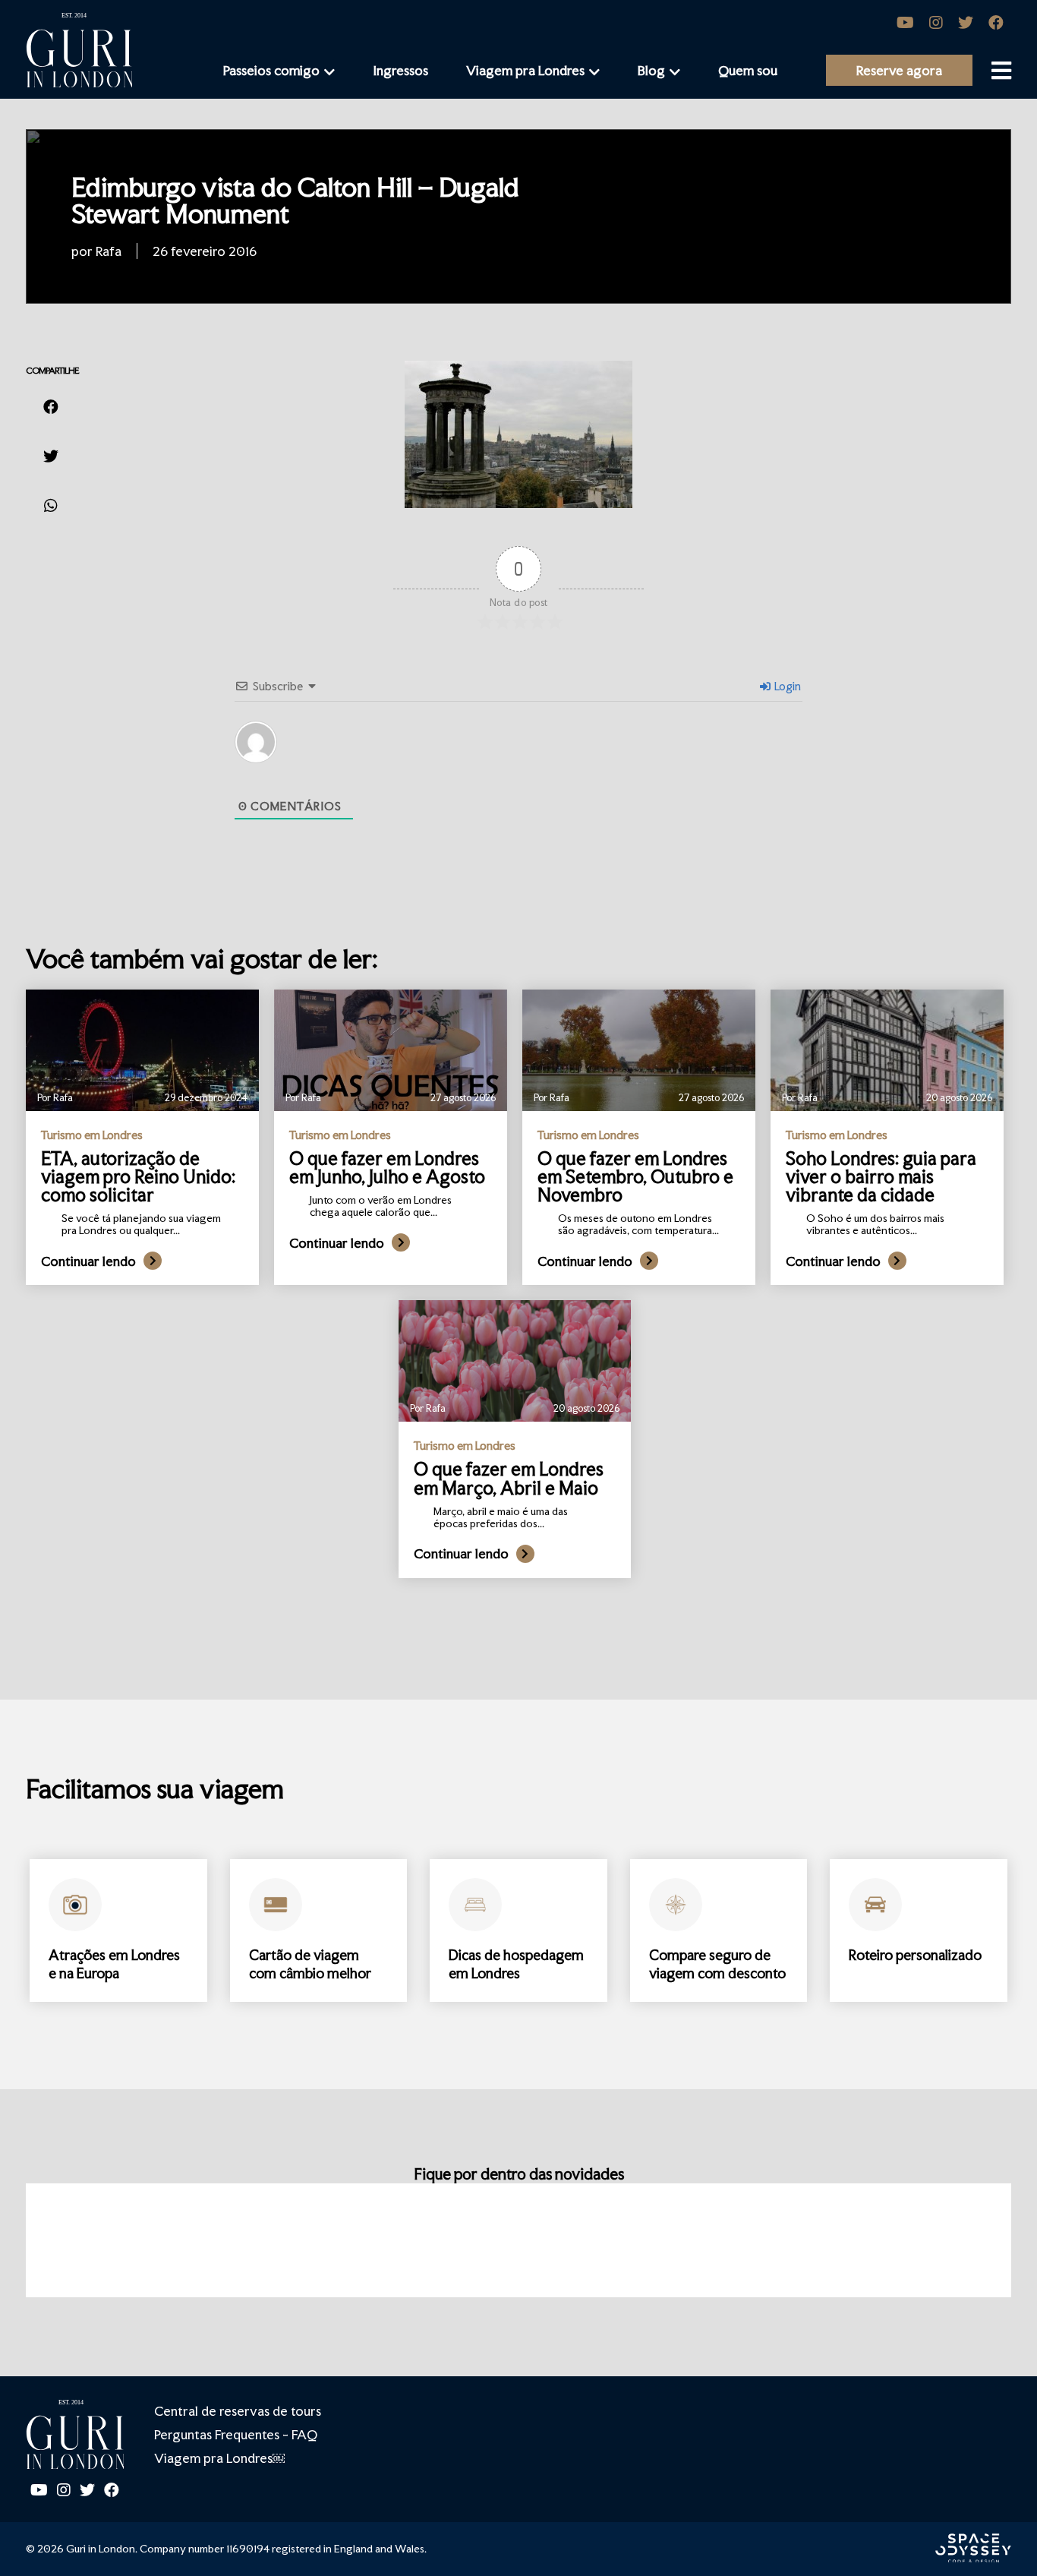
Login (786, 686)
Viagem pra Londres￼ (219, 2458)
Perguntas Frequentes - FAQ (236, 2434)
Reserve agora (899, 70)
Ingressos (400, 70)
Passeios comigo (271, 70)
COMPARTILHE (52, 371)
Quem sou (748, 70)
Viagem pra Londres (525, 70)
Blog (651, 70)
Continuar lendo (88, 1261)
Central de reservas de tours (238, 2411)
